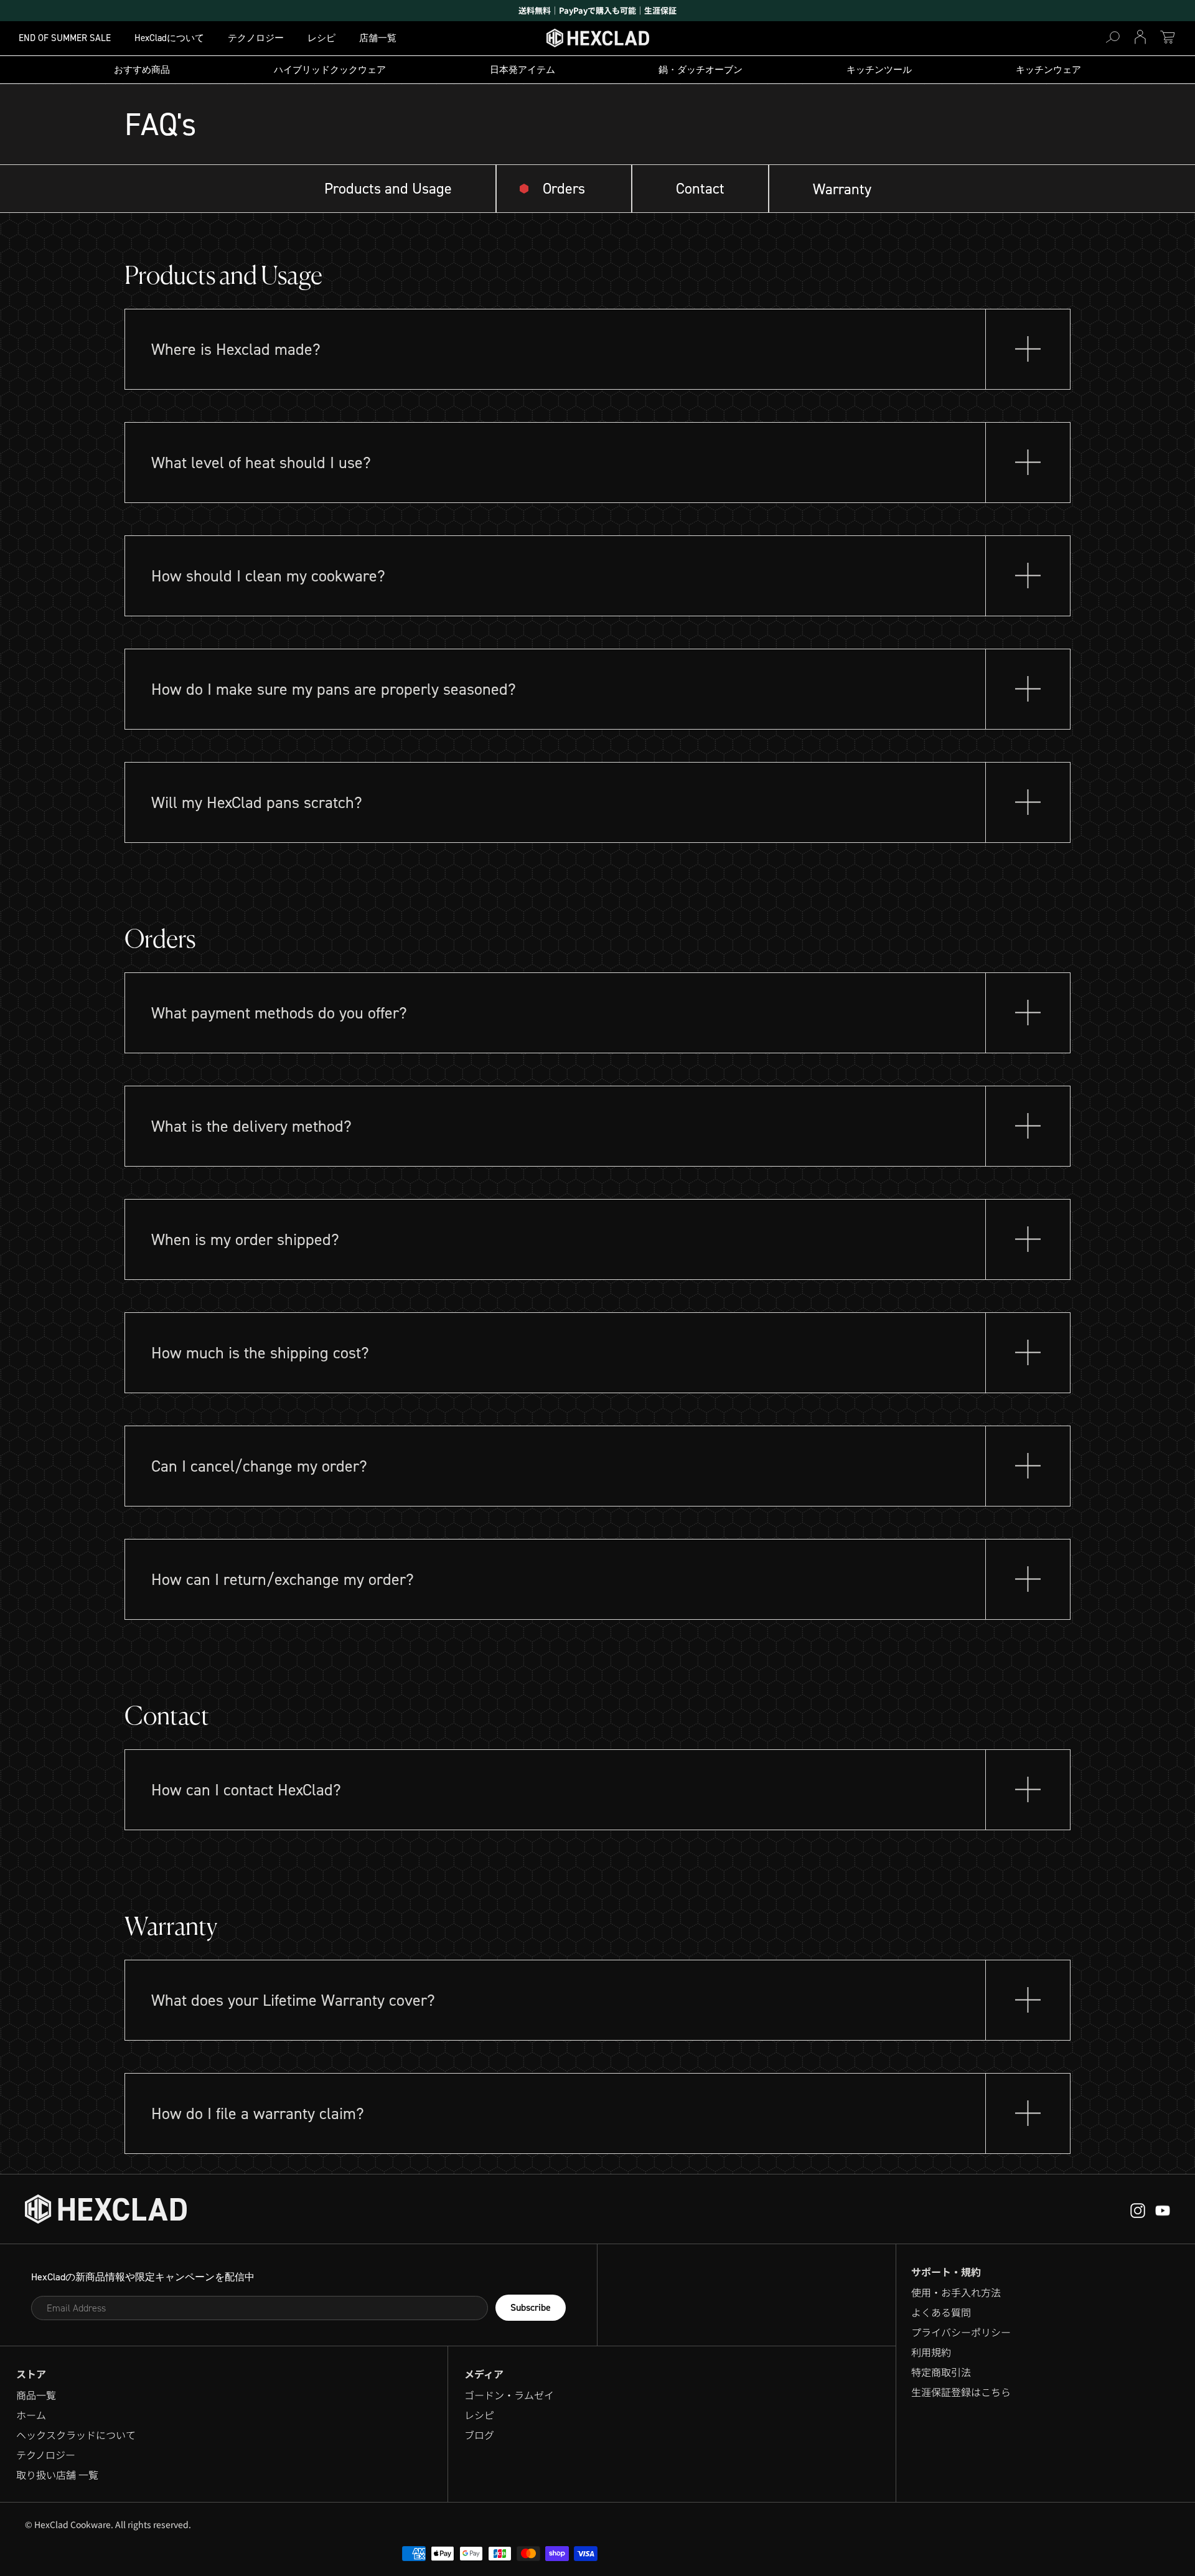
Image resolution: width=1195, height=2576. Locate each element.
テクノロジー (256, 38)
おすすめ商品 (142, 70)
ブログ (479, 2435)
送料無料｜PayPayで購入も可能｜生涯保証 (597, 10)
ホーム (31, 2415)
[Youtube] (1138, 2209)
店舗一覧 (378, 38)
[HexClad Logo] (598, 41)
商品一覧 (36, 2395)
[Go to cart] (1168, 37)
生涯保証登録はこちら (961, 2392)
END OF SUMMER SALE (65, 38)
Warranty (842, 189)
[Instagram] (1163, 2209)
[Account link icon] (1140, 37)
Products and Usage (388, 189)
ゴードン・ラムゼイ (509, 2395)
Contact (700, 189)
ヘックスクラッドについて (76, 2435)
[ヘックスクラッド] (106, 2209)
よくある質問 (941, 2312)
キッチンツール (879, 70)
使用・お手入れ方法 (956, 2292)
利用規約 (931, 2352)
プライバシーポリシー (961, 2332)
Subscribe (531, 2307)
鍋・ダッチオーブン (701, 70)
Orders (564, 189)
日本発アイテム (523, 70)
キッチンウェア (1048, 70)
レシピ (321, 38)
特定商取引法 (941, 2372)
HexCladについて (169, 38)
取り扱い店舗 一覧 (57, 2475)
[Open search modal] (1113, 37)
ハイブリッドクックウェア (330, 70)
